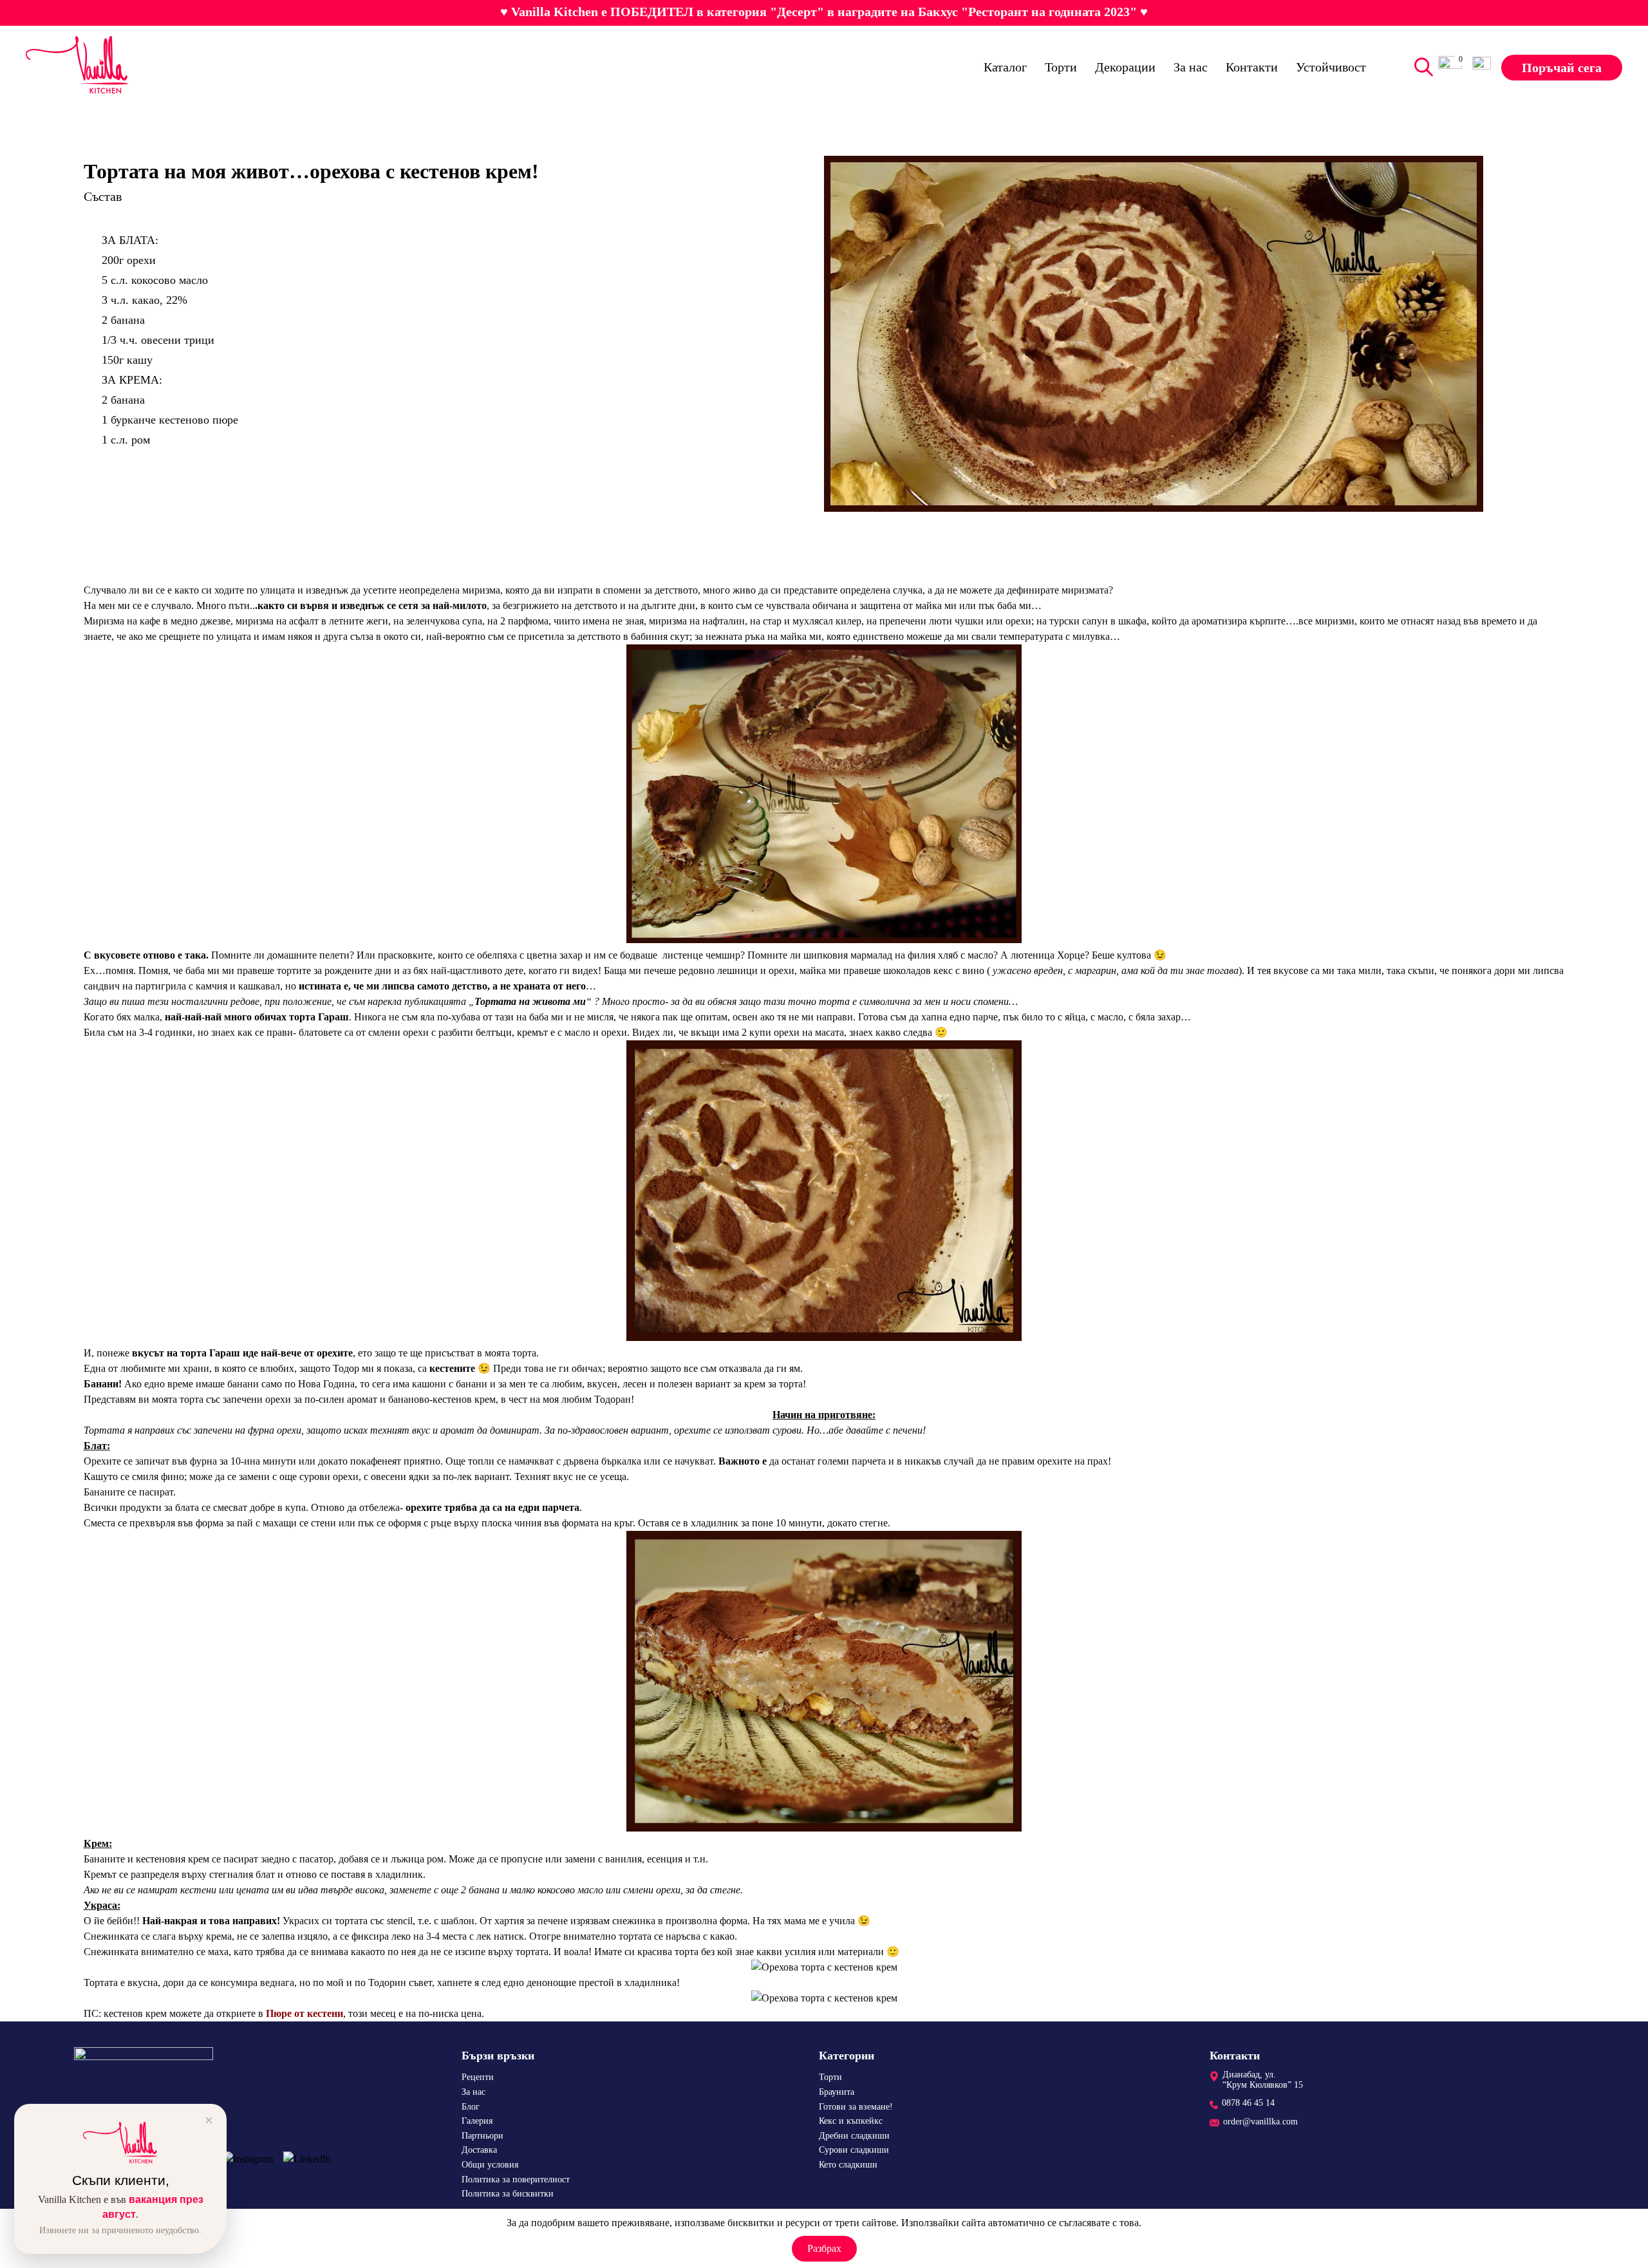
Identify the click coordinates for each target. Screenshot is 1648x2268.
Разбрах (824, 2248)
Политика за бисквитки (508, 2194)
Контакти (1252, 66)
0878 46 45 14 (1248, 2103)
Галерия (477, 2121)
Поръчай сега (1562, 67)
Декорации (1125, 66)
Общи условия (490, 2165)
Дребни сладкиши (854, 2136)
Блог (471, 2107)
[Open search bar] (1421, 67)
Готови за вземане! (856, 2107)
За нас (1191, 66)
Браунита (837, 2092)
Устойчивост (1331, 66)
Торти (1061, 66)
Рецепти (478, 2077)
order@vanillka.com (1260, 2122)
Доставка (479, 2150)
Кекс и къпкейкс (851, 2121)
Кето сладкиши (848, 2165)
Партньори (482, 2136)
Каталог (1005, 66)
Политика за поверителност (516, 2179)
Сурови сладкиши (854, 2150)
